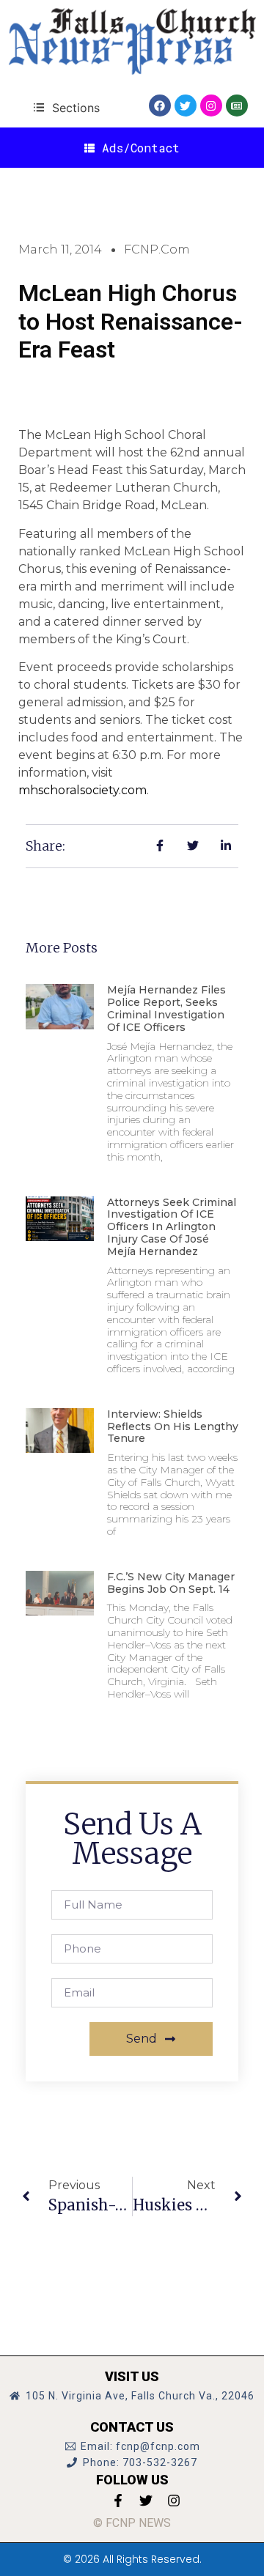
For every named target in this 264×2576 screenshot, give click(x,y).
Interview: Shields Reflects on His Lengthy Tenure (173, 1426)
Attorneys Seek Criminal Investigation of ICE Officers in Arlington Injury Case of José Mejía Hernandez (172, 1227)
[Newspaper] (237, 106)
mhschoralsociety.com (82, 790)
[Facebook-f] (118, 2501)
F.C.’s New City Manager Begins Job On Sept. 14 (171, 1583)
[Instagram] (211, 106)
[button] (66, 107)
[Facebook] (160, 106)
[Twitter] (186, 106)
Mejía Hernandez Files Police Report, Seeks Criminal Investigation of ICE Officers (166, 1008)
